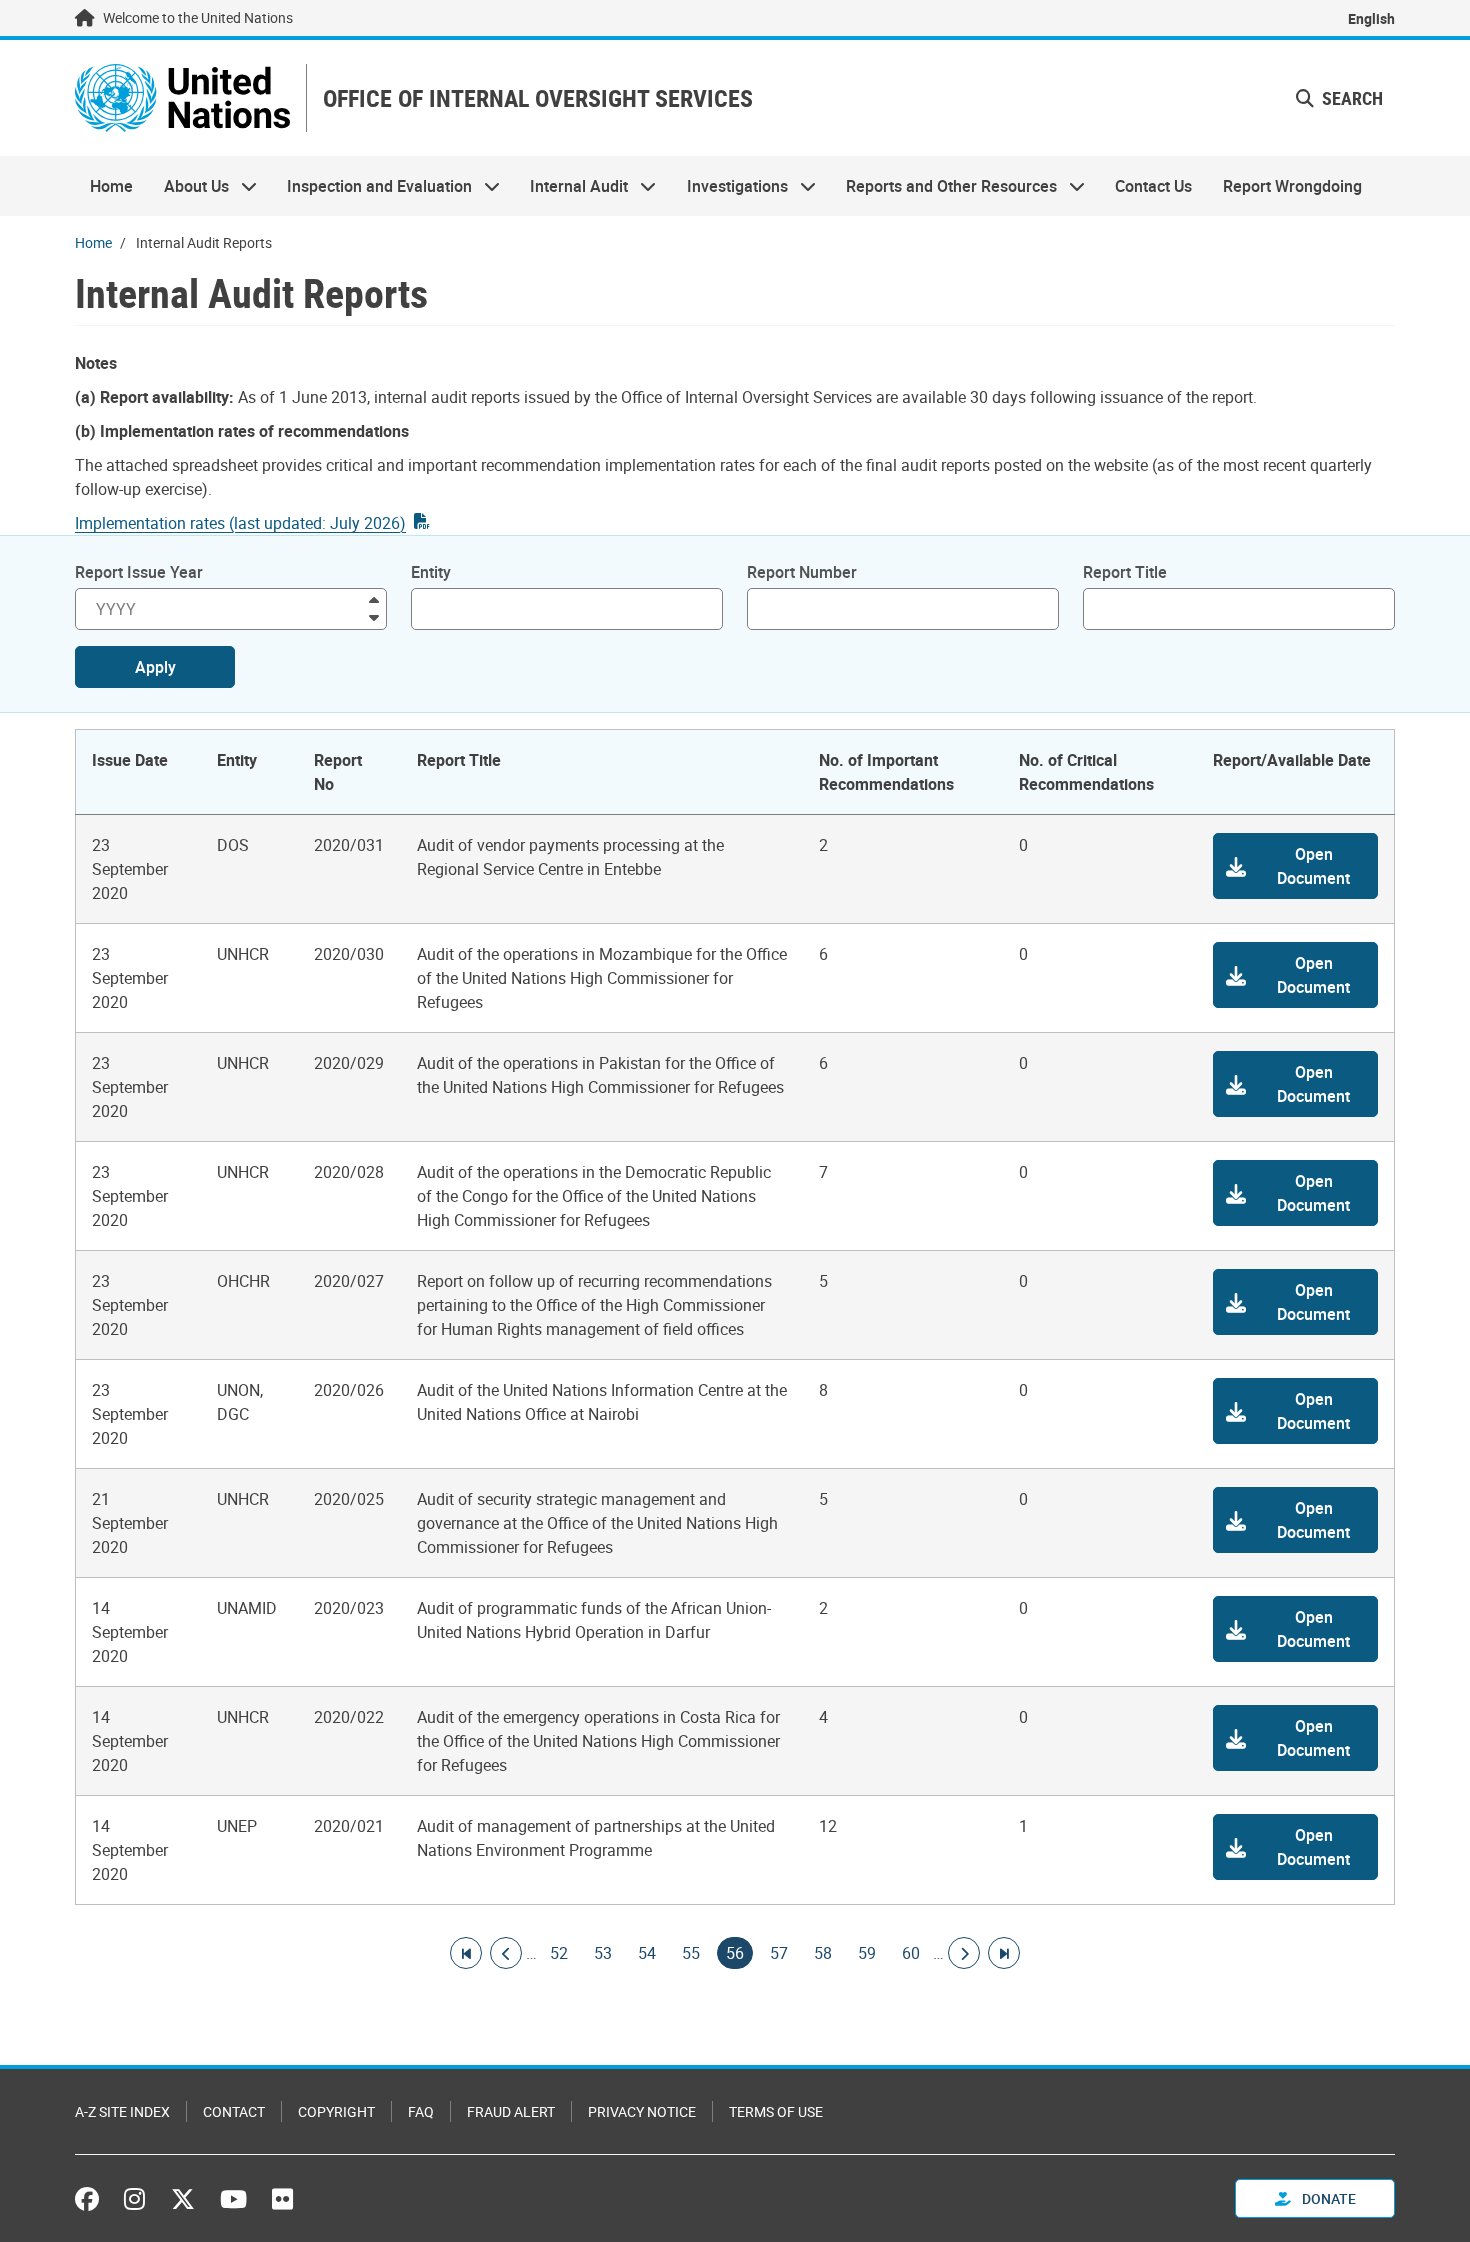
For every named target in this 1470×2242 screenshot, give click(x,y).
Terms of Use (776, 2111)
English (1371, 18)
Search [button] (1350, 98)
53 (603, 1953)
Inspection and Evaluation (372, 186)
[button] (1295, 866)
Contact (234, 2111)
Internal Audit (571, 186)
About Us (188, 186)
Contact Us (1153, 186)
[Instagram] (134, 2199)
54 (647, 1953)
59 (867, 1953)
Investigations (730, 186)
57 (779, 1953)
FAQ (421, 2111)
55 (691, 1953)
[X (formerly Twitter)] (183, 2199)
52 (559, 1953)
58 (823, 1953)
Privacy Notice (642, 2111)
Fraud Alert (511, 2111)
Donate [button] (1327, 2198)
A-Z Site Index (122, 2111)
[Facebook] (92, 2199)
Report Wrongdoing (1292, 186)
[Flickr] (282, 2199)
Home (111, 186)
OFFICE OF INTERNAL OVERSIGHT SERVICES (538, 98)
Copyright (336, 2111)
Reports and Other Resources (944, 186)
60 (911, 1953)
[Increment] (374, 598)
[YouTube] (233, 2199)
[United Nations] (182, 98)
